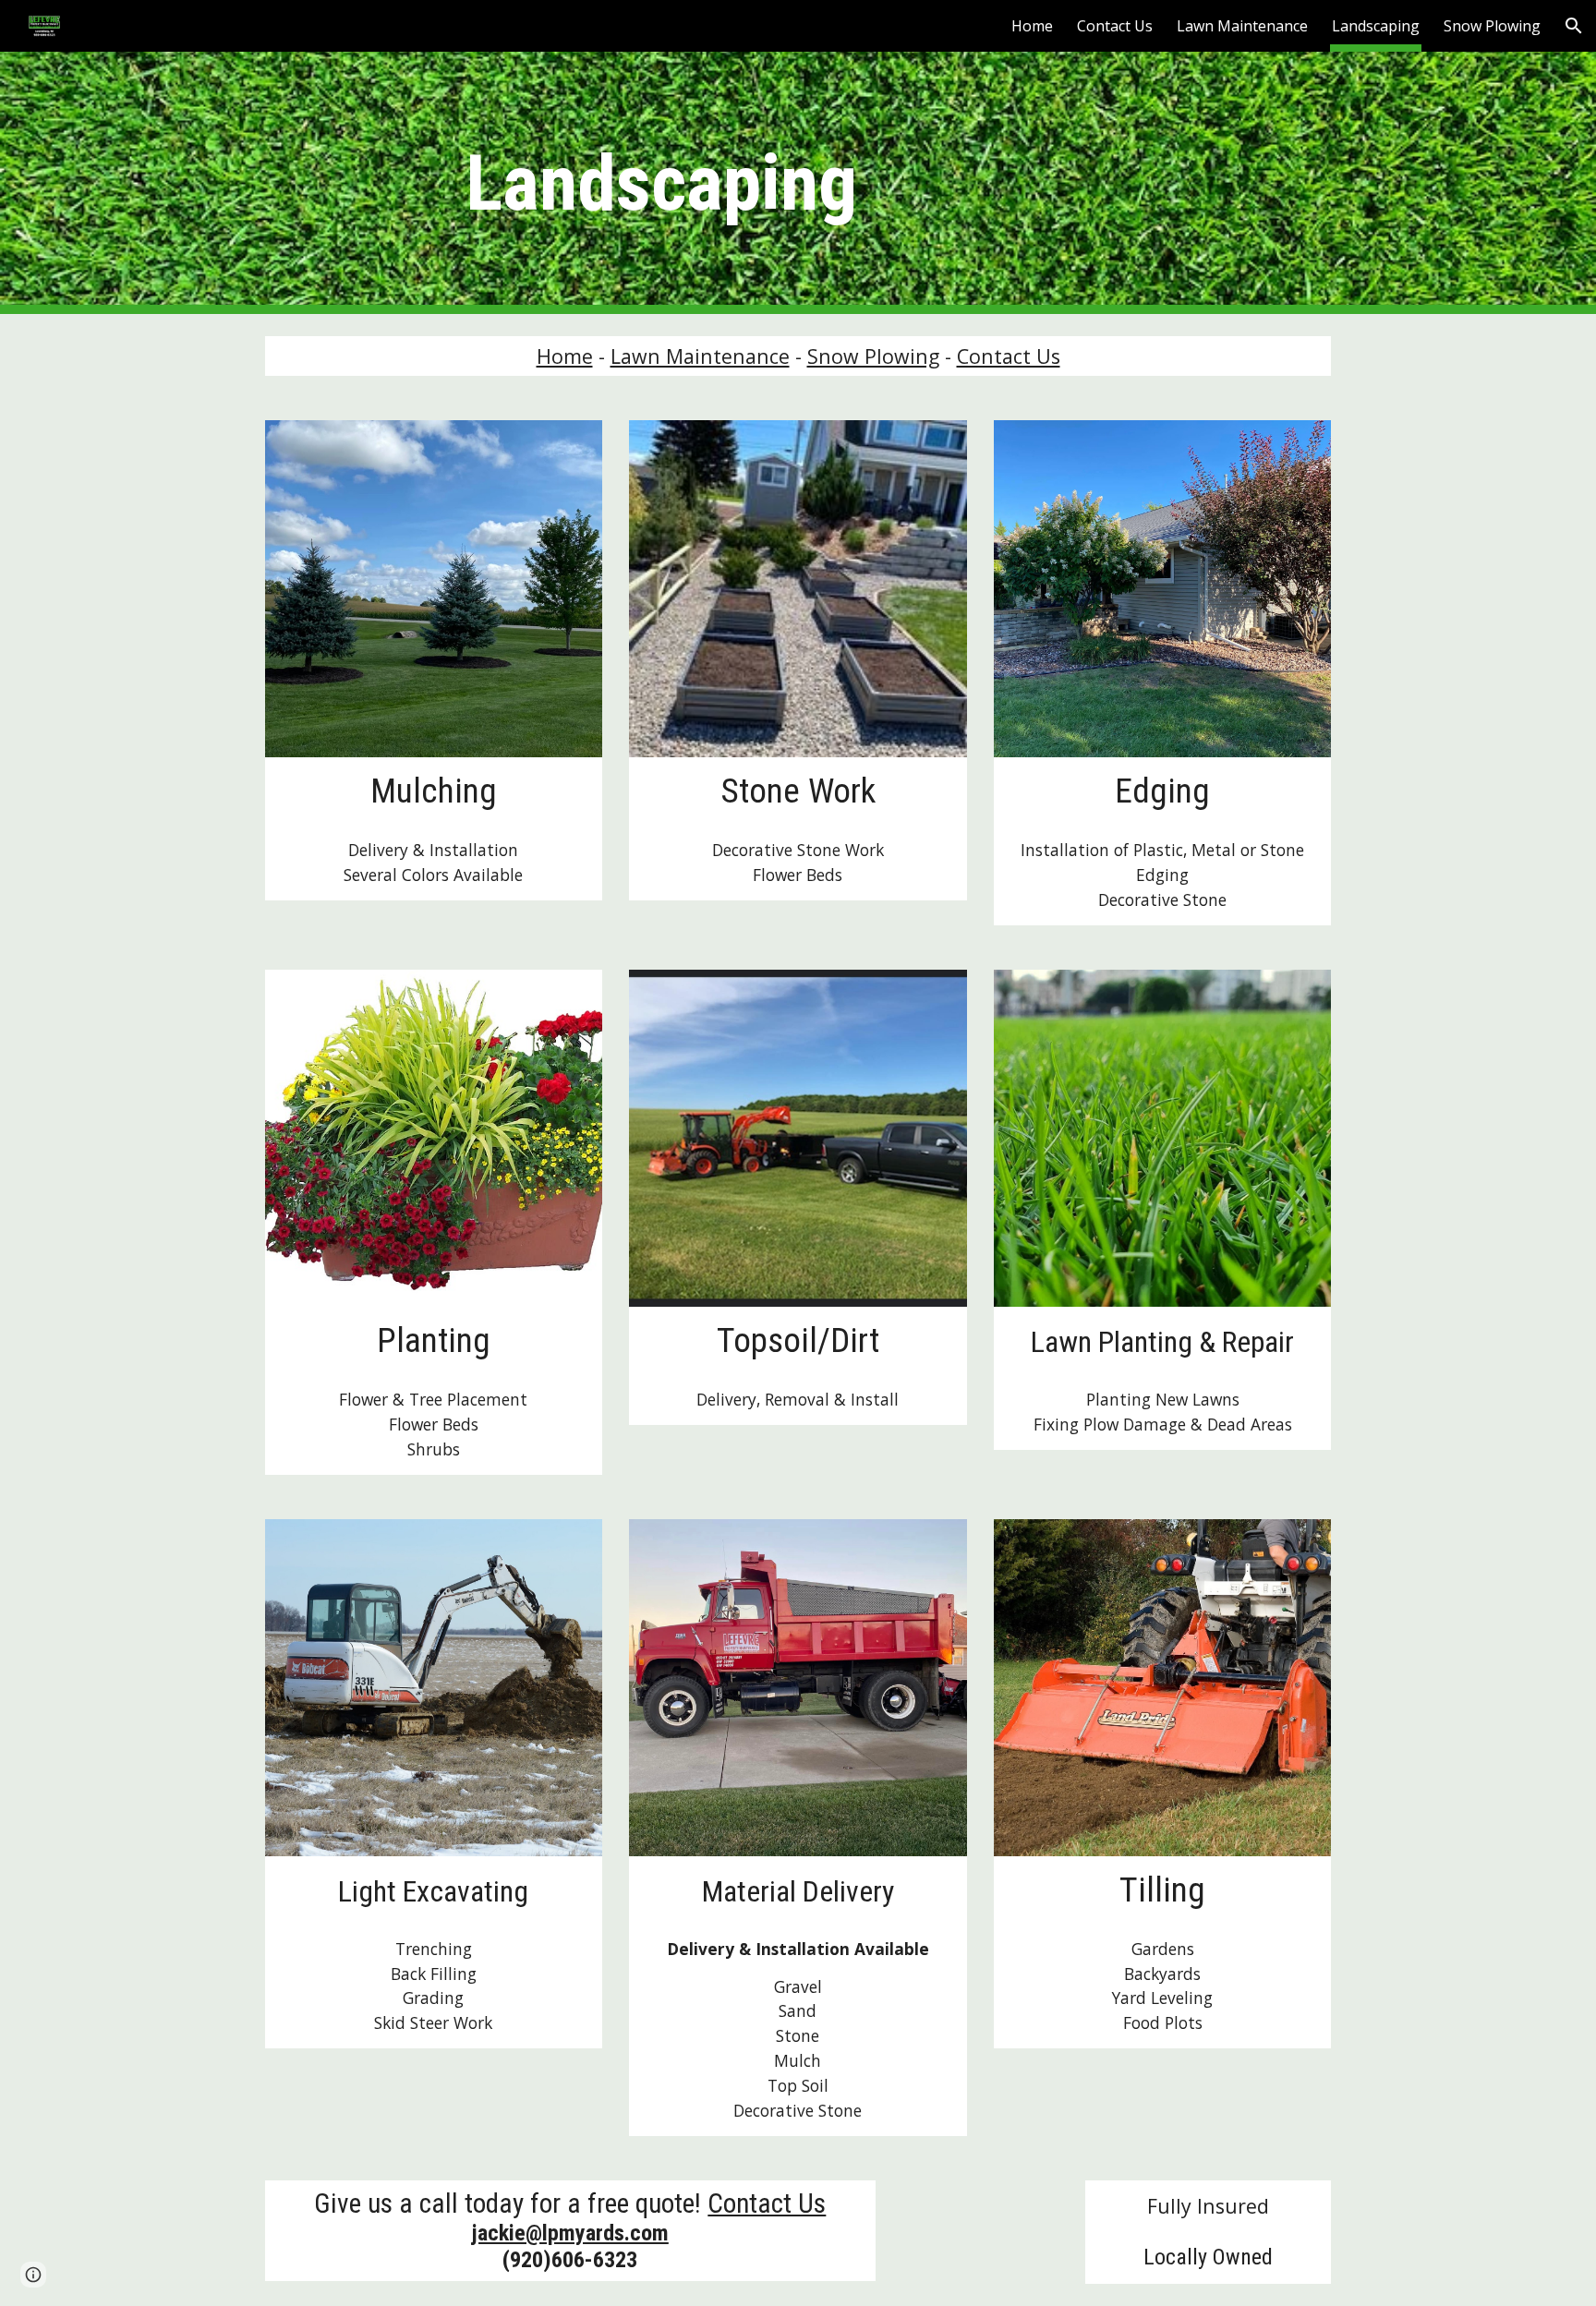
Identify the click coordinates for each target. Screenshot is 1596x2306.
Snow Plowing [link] (1492, 26)
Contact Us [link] (1115, 26)
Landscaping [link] (1376, 26)
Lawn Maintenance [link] (1242, 26)
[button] (1574, 26)
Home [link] (1032, 26)
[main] (661, 183)
